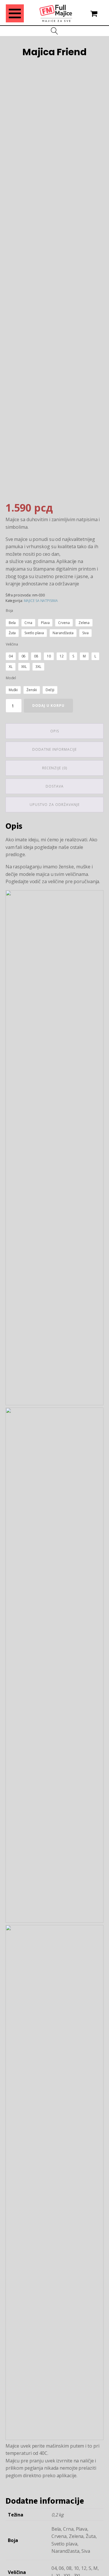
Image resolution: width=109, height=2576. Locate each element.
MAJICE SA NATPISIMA (41, 601)
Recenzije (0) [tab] (55, 768)
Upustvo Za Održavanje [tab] (55, 805)
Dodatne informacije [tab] (54, 749)
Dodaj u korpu (48, 706)
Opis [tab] (55, 731)
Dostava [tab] (55, 786)
